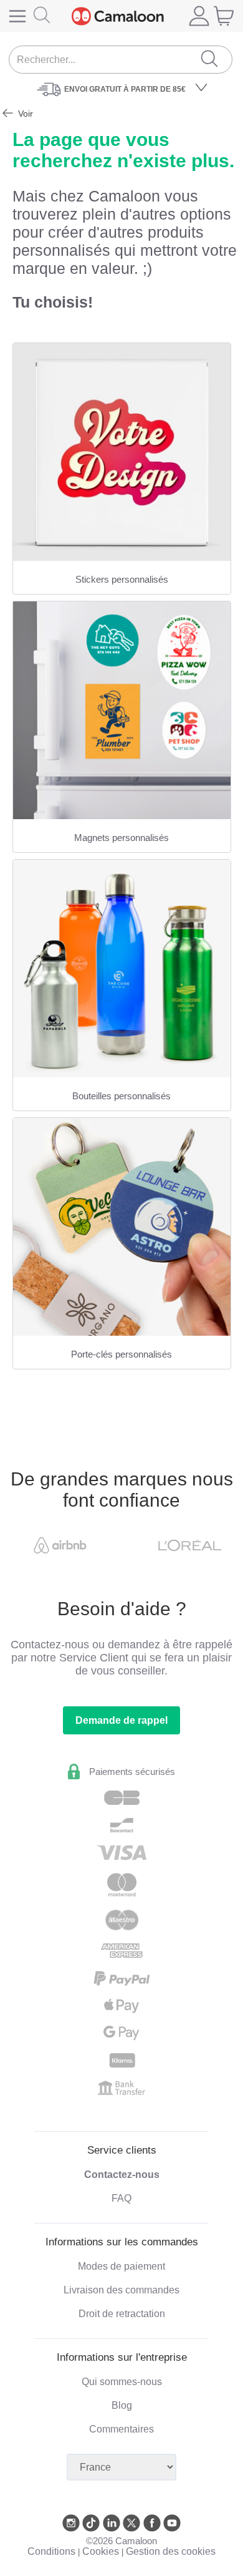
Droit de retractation (122, 2314)
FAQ (121, 2198)
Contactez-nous (122, 2175)
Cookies (101, 2551)
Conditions (51, 2551)
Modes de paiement (121, 2266)
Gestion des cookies (171, 2551)
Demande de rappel (121, 1720)
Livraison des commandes (121, 2290)
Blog (122, 2405)
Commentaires (121, 2429)
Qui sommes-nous (122, 2382)
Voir (24, 114)
